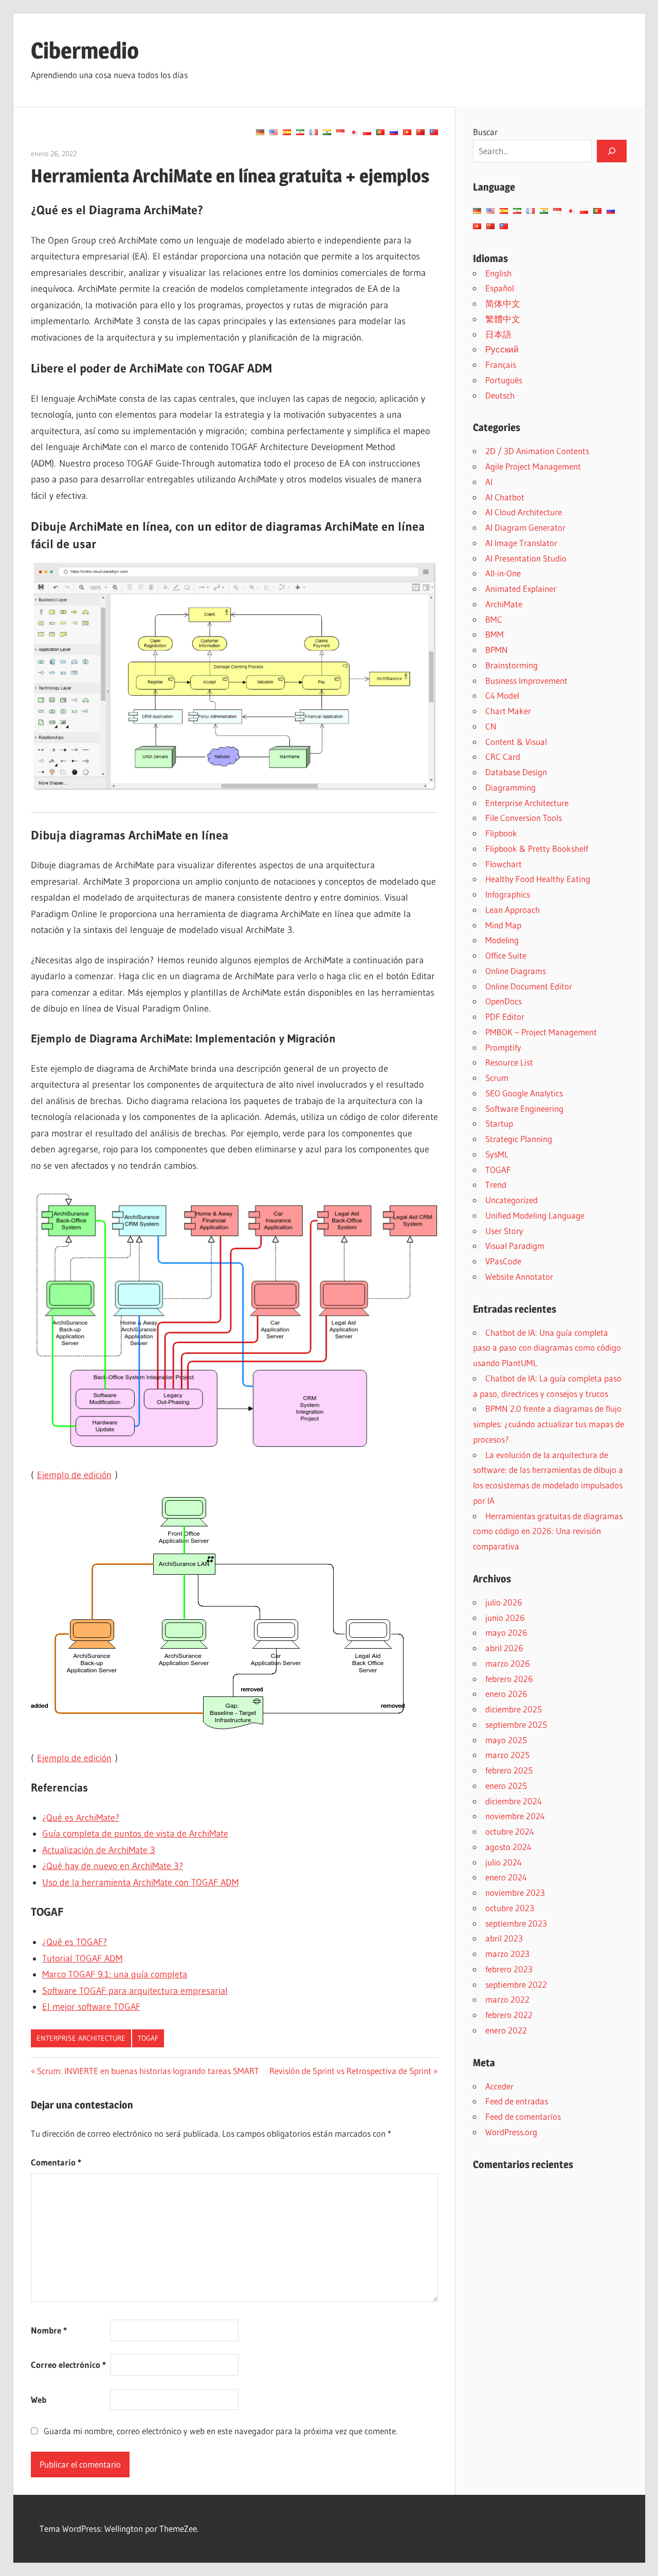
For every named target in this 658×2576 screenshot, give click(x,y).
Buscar (485, 132)
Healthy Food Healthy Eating (538, 879)
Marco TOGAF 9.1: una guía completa (115, 1974)
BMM (495, 634)
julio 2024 (504, 1862)
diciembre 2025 (514, 1709)
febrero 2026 (509, 1679)
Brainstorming (511, 665)
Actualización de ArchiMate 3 (99, 1850)
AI (489, 482)
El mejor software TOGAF (91, 2007)
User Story (504, 1231)
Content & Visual (516, 742)
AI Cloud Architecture (524, 512)
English (498, 273)
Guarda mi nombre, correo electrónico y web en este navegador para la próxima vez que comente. (221, 2431)
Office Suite (506, 955)
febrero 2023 (509, 1969)
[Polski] (367, 132)
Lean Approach (513, 910)
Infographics (508, 894)
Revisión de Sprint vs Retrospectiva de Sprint (350, 2071)
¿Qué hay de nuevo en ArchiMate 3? (113, 1866)
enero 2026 (506, 1694)
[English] (273, 132)
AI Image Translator (521, 543)
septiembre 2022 (516, 1984)
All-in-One (503, 573)
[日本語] (354, 132)
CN (491, 726)
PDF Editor (505, 1016)
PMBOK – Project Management (541, 1032)
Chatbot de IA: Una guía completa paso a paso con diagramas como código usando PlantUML (547, 1348)
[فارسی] (300, 132)
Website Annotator (519, 1276)
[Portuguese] (380, 132)
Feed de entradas (517, 2101)
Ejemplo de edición (74, 1475)
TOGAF (148, 2038)
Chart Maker (508, 711)
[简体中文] (421, 132)
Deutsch (500, 395)
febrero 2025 (509, 1770)
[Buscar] (612, 151)
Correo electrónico (68, 2365)
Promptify (503, 1047)
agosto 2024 (508, 1847)
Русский (502, 349)
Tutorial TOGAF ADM (82, 1958)
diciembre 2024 (514, 1801)
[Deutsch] (260, 132)
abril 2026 (504, 1648)
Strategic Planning (519, 1139)
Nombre (49, 2330)
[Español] (287, 132)
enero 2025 (506, 1786)
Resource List (509, 1062)
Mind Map (503, 925)
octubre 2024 (510, 1831)
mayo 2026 (506, 1632)
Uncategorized (511, 1200)
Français (501, 365)
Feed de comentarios (523, 2116)
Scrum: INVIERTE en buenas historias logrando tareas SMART (148, 2071)
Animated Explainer (521, 589)
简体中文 (503, 303)
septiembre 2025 (516, 1724)
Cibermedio (85, 50)
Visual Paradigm (515, 1246)
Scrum (497, 1078)
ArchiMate (504, 604)
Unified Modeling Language (535, 1215)
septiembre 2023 (516, 1923)
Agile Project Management (533, 466)
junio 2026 (505, 1618)
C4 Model (502, 695)
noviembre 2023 (515, 1892)
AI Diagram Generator (525, 527)
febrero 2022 (509, 2015)
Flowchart (504, 864)
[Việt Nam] (407, 132)
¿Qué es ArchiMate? (81, 1818)
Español (500, 288)
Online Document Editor (529, 986)
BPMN (497, 650)
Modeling (502, 940)
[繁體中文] (434, 132)
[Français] (314, 132)
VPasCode (503, 1261)
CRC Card (503, 757)
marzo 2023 (507, 1954)
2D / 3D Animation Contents (537, 451)
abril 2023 (504, 1938)
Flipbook (501, 833)
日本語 (498, 334)
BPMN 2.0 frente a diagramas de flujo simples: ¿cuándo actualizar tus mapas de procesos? (549, 1424)
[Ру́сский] (394, 132)
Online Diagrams (516, 971)
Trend (496, 1184)
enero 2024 (506, 1877)
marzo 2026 (508, 1663)
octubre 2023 (510, 1908)
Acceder (499, 2086)
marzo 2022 (507, 1999)
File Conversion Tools (524, 818)
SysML (497, 1154)
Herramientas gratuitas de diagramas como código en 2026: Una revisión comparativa (548, 1531)
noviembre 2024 (515, 1816)
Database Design (516, 772)
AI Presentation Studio (526, 558)
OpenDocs (504, 1001)
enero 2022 (506, 2030)
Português (504, 380)
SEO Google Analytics (524, 1093)
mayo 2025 (506, 1740)
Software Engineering (524, 1108)
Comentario (56, 2162)
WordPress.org (511, 2132)
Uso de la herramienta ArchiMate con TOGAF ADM (140, 1882)
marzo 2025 (507, 1755)
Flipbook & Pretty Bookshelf (537, 848)
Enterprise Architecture (81, 2038)
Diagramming (510, 787)
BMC (494, 619)
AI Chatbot (505, 497)
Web (39, 2400)
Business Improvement (526, 680)
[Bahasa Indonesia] (340, 132)
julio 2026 (504, 1602)
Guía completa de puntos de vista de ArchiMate (135, 1834)
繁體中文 (503, 319)
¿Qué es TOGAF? (75, 1942)
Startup (499, 1123)
